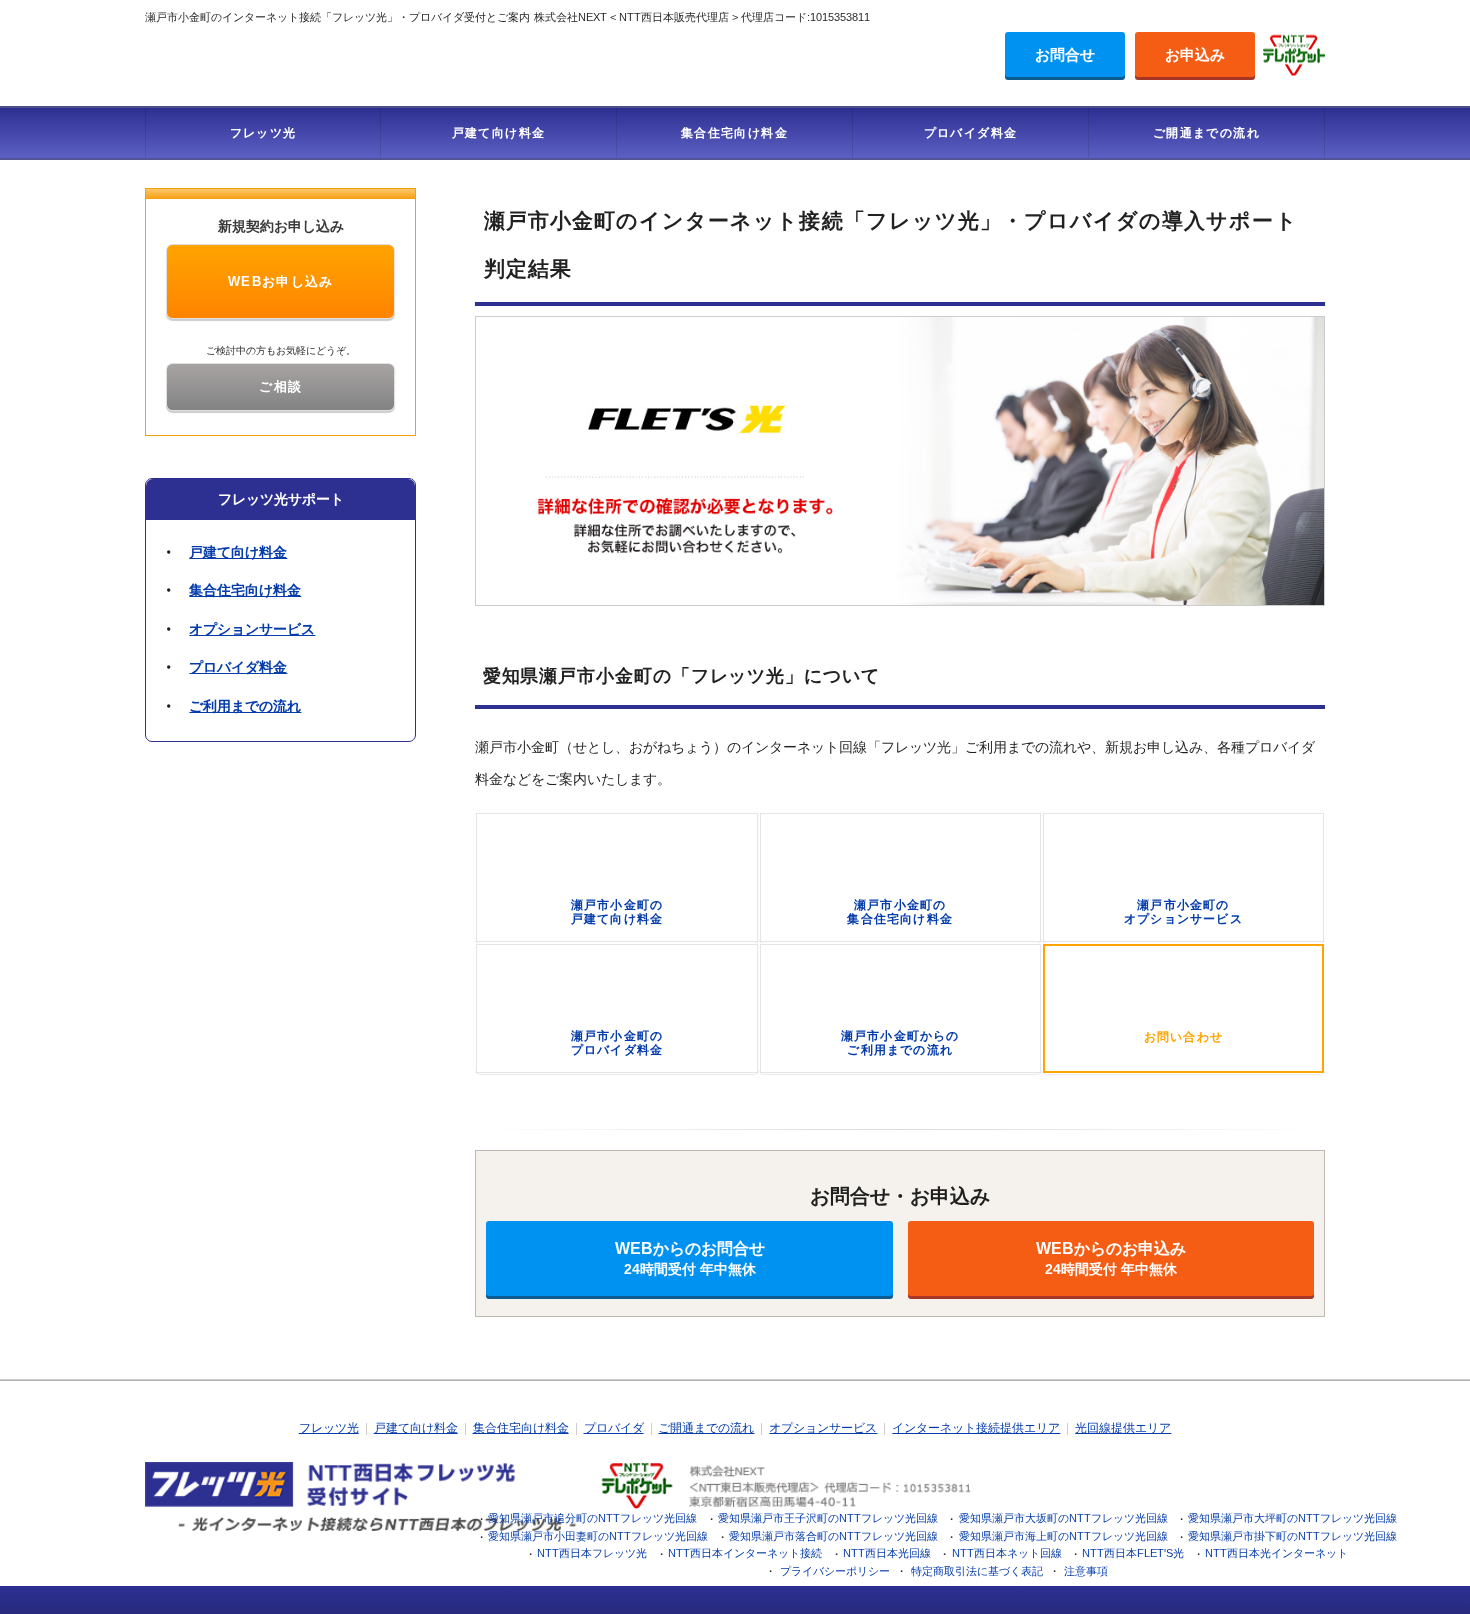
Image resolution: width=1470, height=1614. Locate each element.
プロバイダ (614, 1428)
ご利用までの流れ (245, 706)
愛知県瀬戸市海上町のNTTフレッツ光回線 (1063, 1536)
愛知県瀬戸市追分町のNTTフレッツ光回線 (592, 1518)
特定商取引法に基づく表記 (977, 1571)
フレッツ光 (263, 133)
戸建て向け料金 (499, 133)
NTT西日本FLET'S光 (1133, 1553)
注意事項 (1086, 1571)
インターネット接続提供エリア (976, 1428)
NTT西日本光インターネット (1276, 1553)
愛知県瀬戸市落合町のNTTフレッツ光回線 (833, 1536)
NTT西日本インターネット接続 (745, 1553)
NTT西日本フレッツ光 (592, 1553)
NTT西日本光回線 (887, 1553)
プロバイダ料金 (971, 133)
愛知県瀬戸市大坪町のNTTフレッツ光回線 (1292, 1518)
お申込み (1195, 54)
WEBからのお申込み (1111, 1258)
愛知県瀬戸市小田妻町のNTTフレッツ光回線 (598, 1536)
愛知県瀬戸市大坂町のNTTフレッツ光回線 (1063, 1518)
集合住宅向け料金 (734, 133)
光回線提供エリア (1123, 1428)
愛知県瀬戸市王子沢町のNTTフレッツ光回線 (828, 1518)
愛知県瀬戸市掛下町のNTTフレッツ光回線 (1292, 1536)
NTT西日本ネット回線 (1007, 1553)
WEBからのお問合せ (690, 1258)
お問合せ (1065, 54)
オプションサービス (252, 629)
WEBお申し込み (281, 281)
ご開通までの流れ (1206, 133)
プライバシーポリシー (835, 1571)
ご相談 (280, 386)
